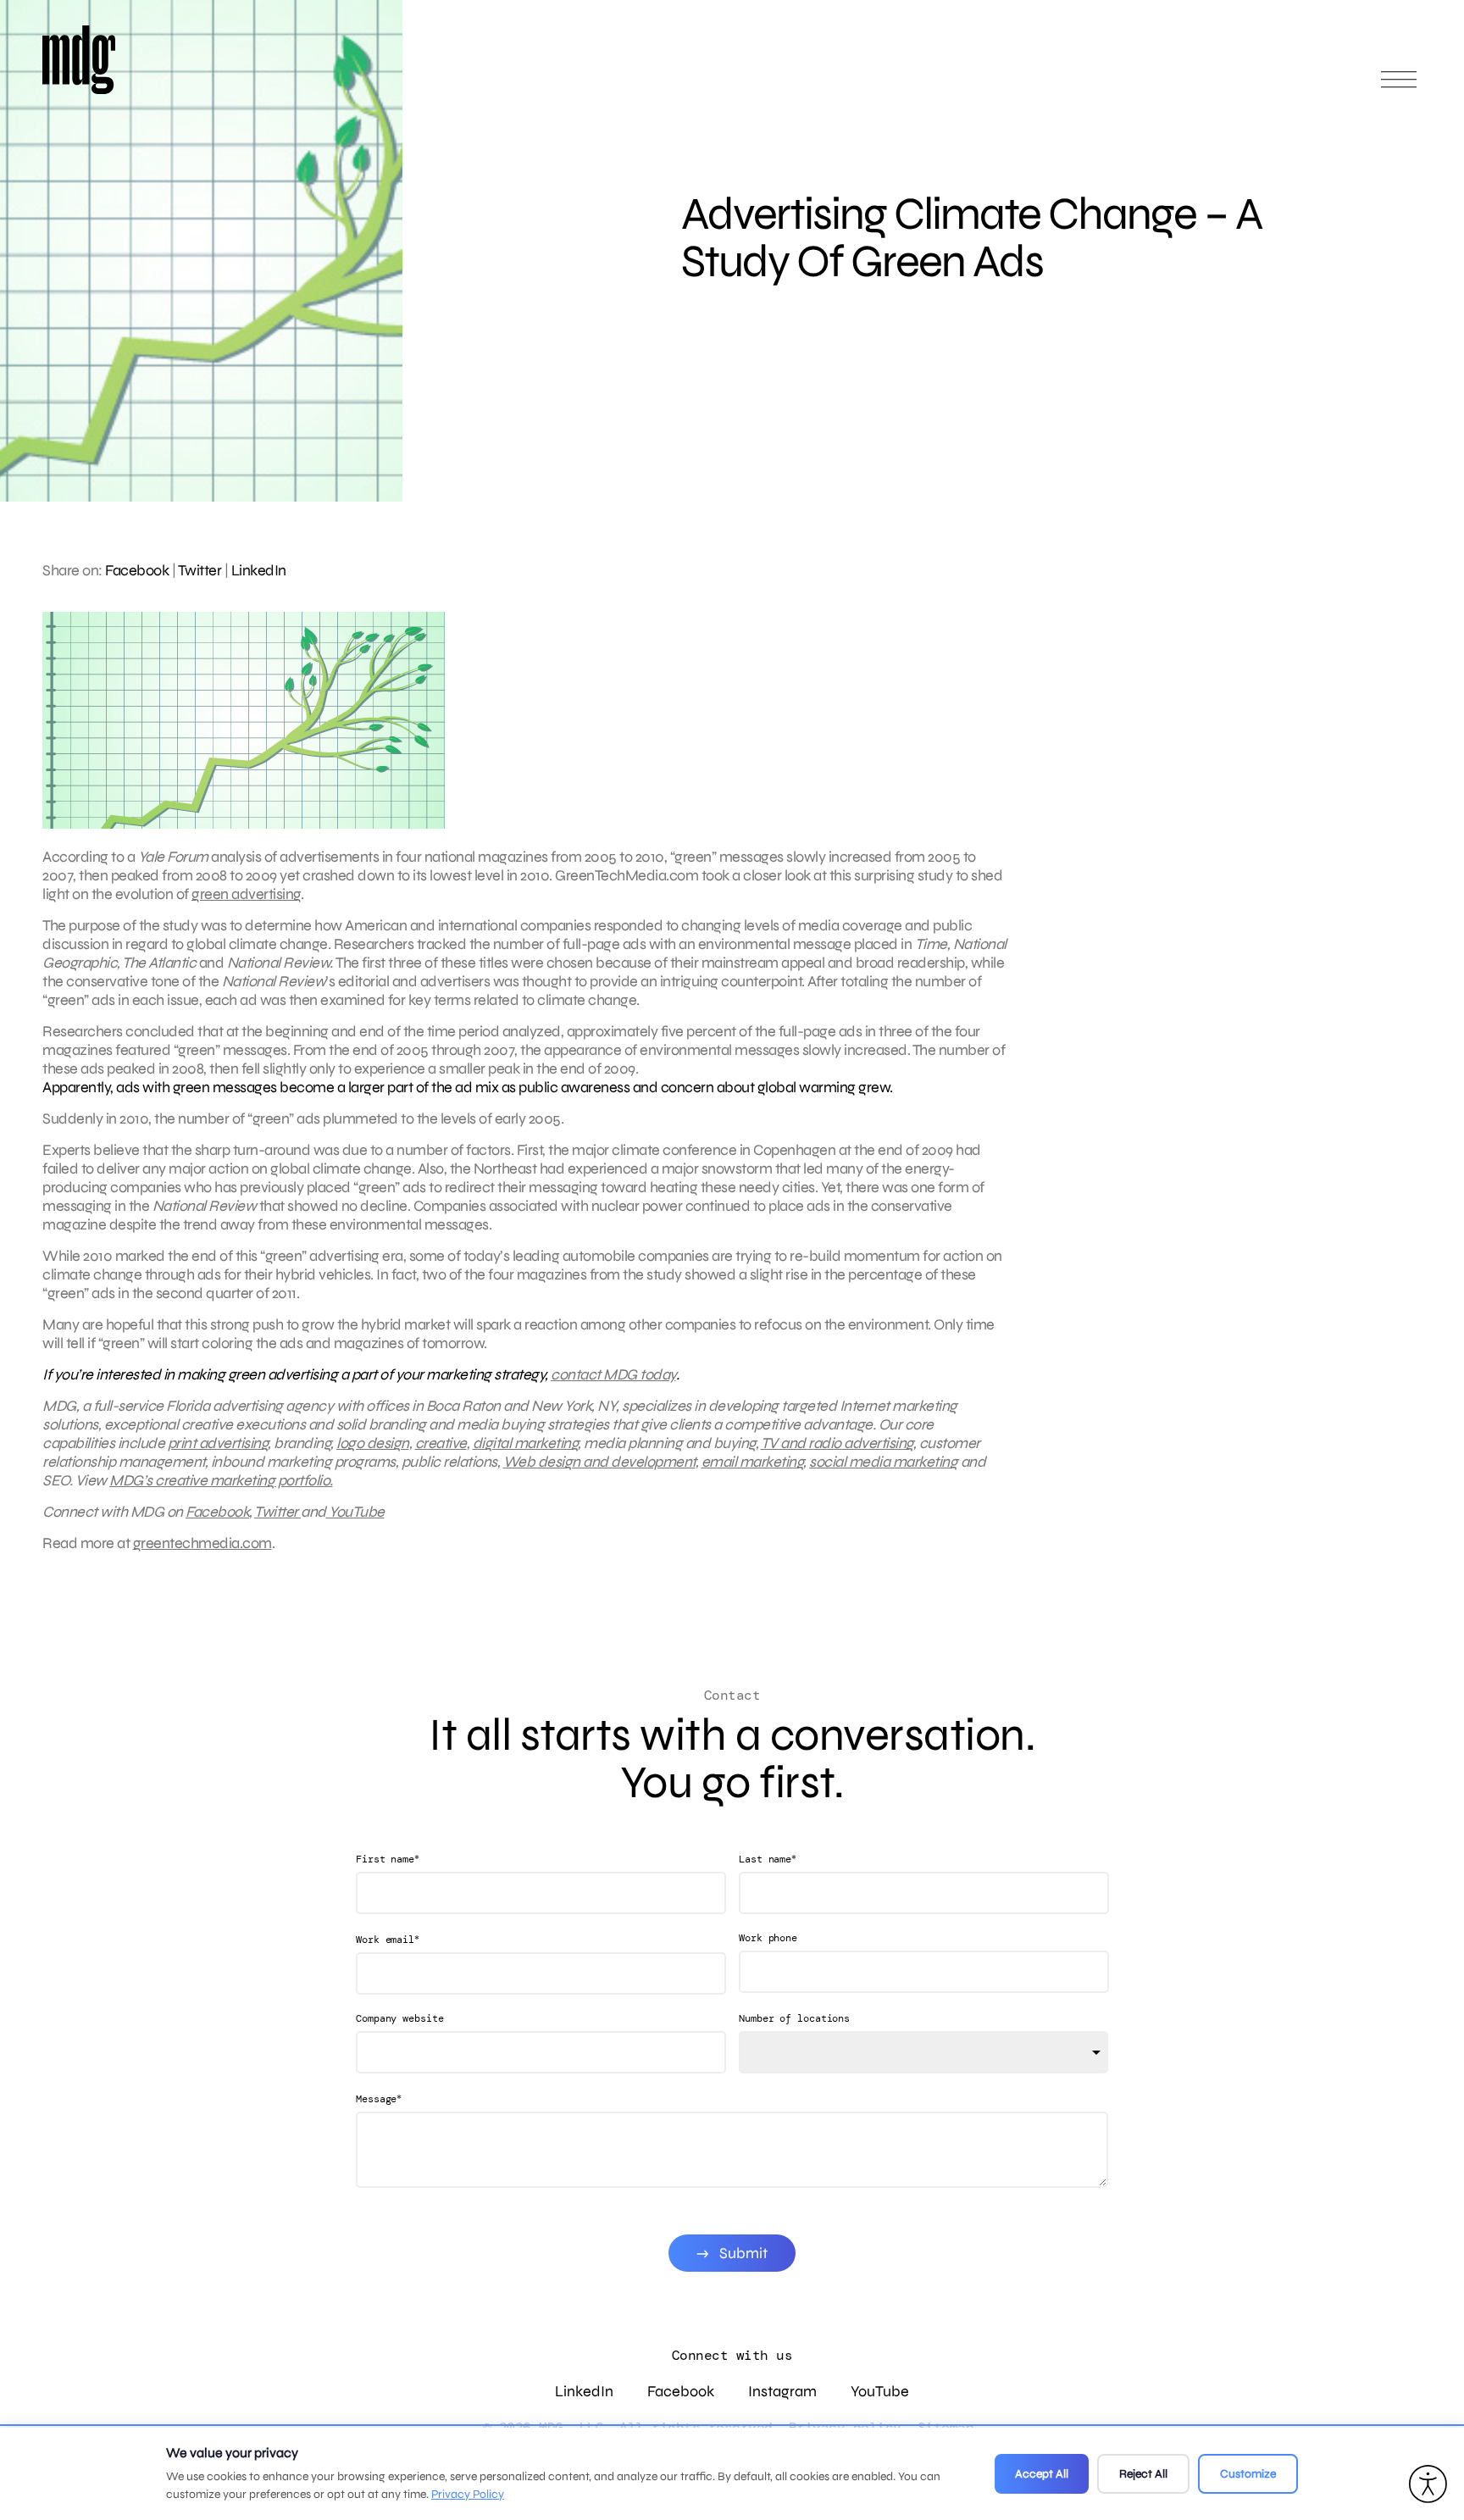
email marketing (753, 1462)
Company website (400, 2018)
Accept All (1042, 2474)
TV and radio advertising (837, 1443)
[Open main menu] (1399, 87)
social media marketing (883, 1462)
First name (388, 1859)
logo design (373, 1443)
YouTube (355, 1512)
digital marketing (526, 1443)
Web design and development (599, 1462)
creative (441, 1443)
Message (379, 2098)
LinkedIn (259, 570)
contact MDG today (613, 1374)
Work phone (768, 1938)
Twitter (200, 570)
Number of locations (794, 2018)
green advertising (246, 894)
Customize (1248, 2474)
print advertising (218, 1443)
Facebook (137, 570)
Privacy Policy (468, 2494)
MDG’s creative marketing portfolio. (221, 1480)
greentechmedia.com (202, 1543)
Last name (768, 1859)
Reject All (1143, 2474)
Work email (388, 1939)
